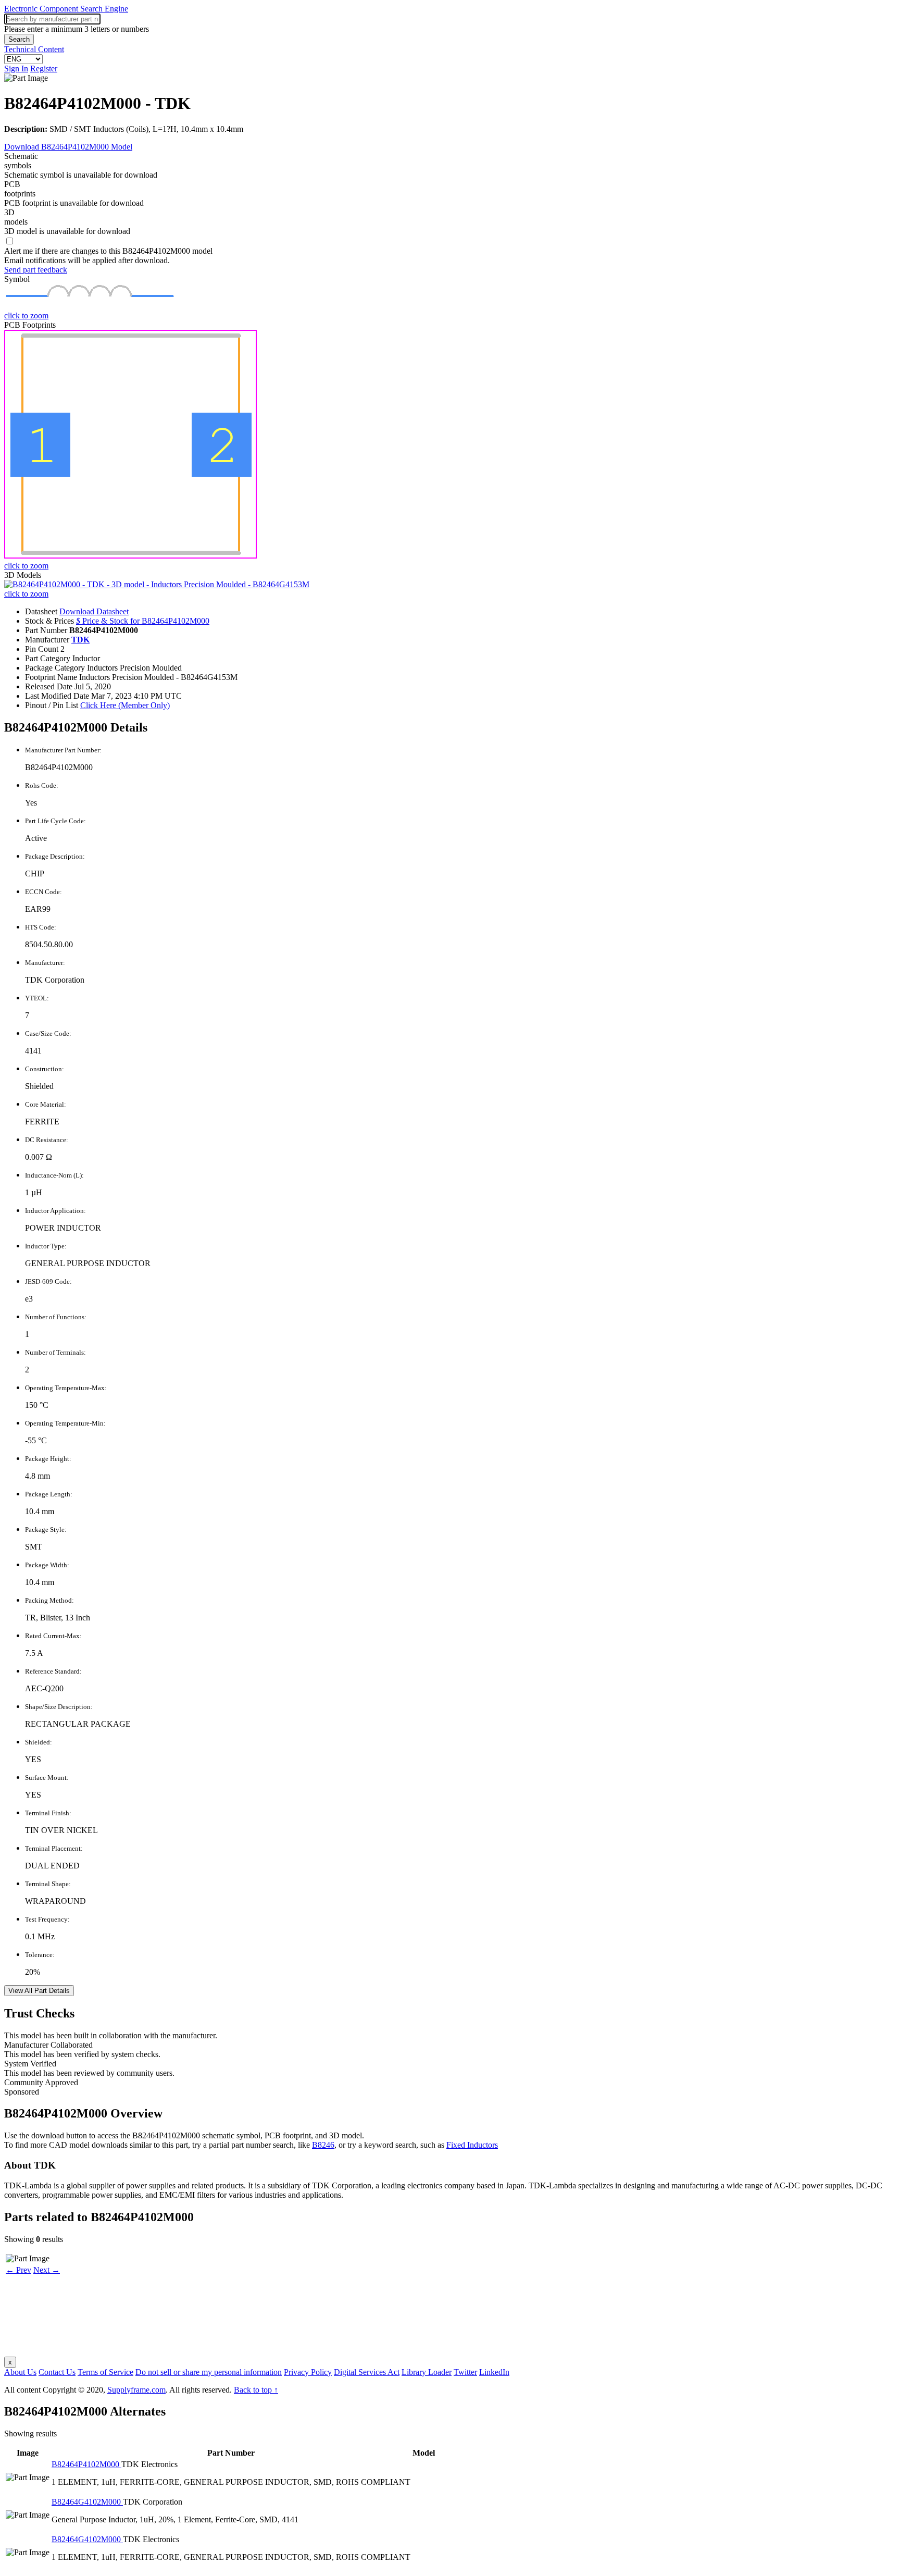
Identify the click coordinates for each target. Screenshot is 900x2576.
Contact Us (57, 2372)
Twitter (465, 2372)
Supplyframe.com (136, 2390)
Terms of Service (105, 2372)
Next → (47, 2270)
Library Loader (427, 2372)
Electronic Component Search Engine (66, 9)
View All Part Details (39, 1991)
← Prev (18, 2270)
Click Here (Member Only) (125, 705)
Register (44, 69)
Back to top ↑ (256, 2390)
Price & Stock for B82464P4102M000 (143, 621)
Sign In (16, 69)
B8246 (323, 2145)
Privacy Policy (308, 2372)
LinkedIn (494, 2372)
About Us (20, 2372)
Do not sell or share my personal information (209, 2372)
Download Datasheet (94, 611)
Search (19, 39)
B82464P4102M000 (86, 2464)
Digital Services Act (367, 2372)
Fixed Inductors (472, 2145)
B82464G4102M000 (87, 2502)
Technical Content (34, 49)
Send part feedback (36, 270)
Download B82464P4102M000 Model (68, 147)
